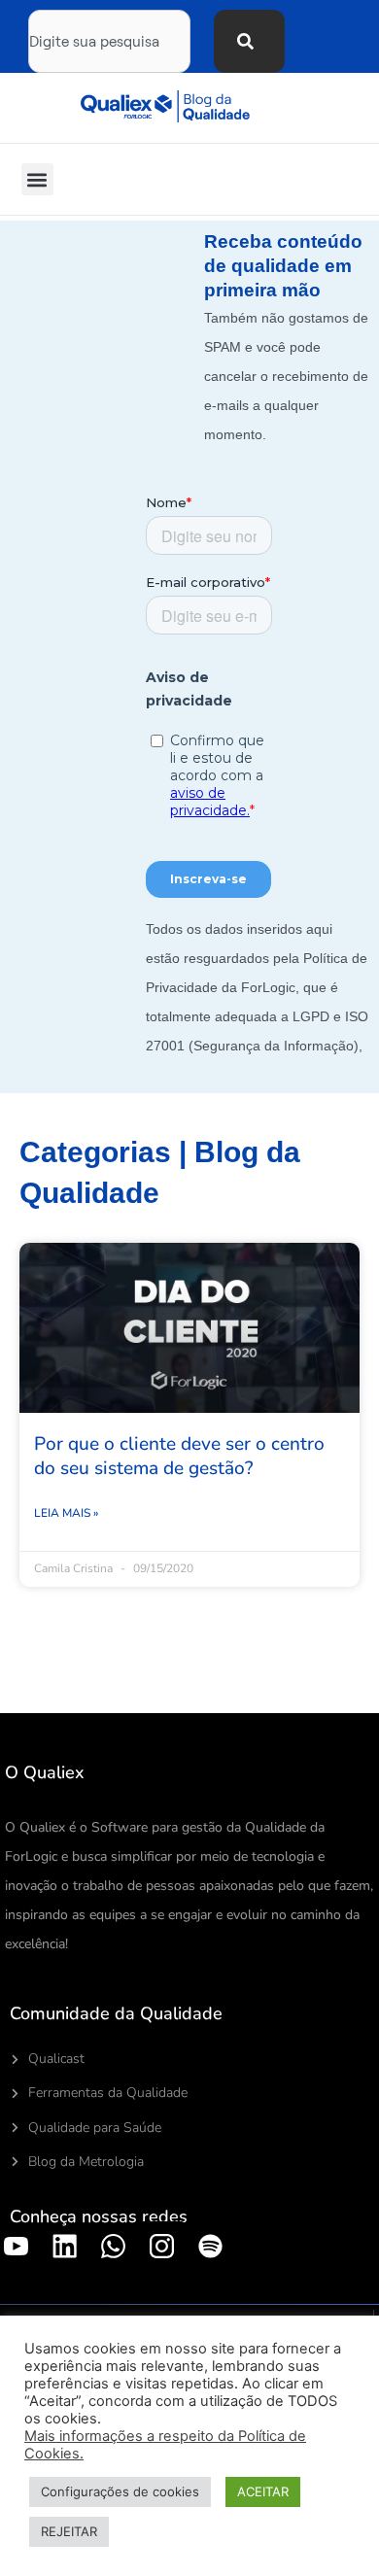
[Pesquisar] (249, 41)
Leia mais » (66, 1513)
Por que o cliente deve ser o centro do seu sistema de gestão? (179, 1456)
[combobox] (109, 41)
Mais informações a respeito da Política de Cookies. (165, 2445)
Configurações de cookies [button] (120, 2491)
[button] (37, 179)
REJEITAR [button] (69, 2531)
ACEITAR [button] (263, 2491)
